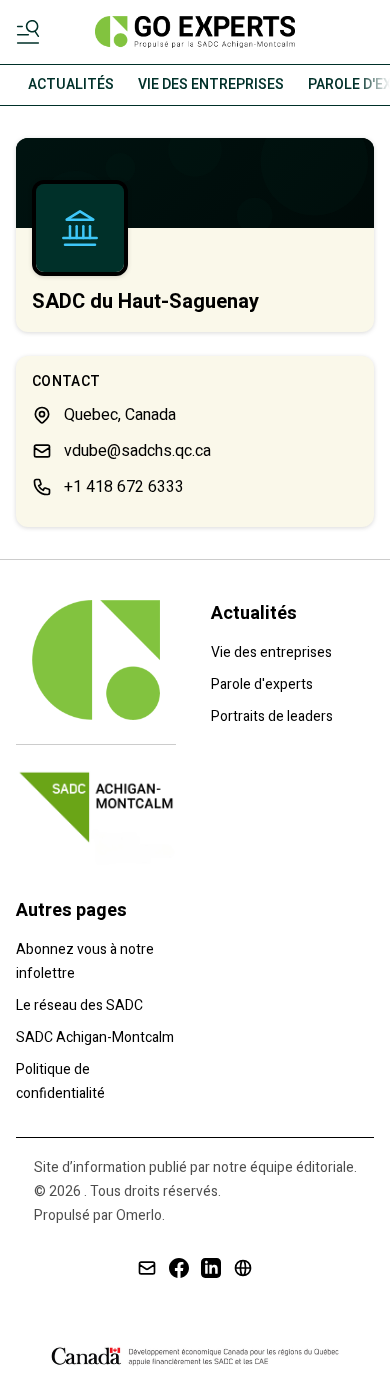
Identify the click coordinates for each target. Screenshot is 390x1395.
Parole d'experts (262, 684)
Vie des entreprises (271, 652)
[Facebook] (179, 1268)
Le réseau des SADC (79, 1005)
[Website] (243, 1268)
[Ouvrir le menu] (32, 32)
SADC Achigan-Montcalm (95, 1037)
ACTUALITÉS (71, 84)
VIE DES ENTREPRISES (211, 84)
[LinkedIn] (211, 1268)
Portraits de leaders (272, 716)
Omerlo (139, 1215)
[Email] (147, 1268)
